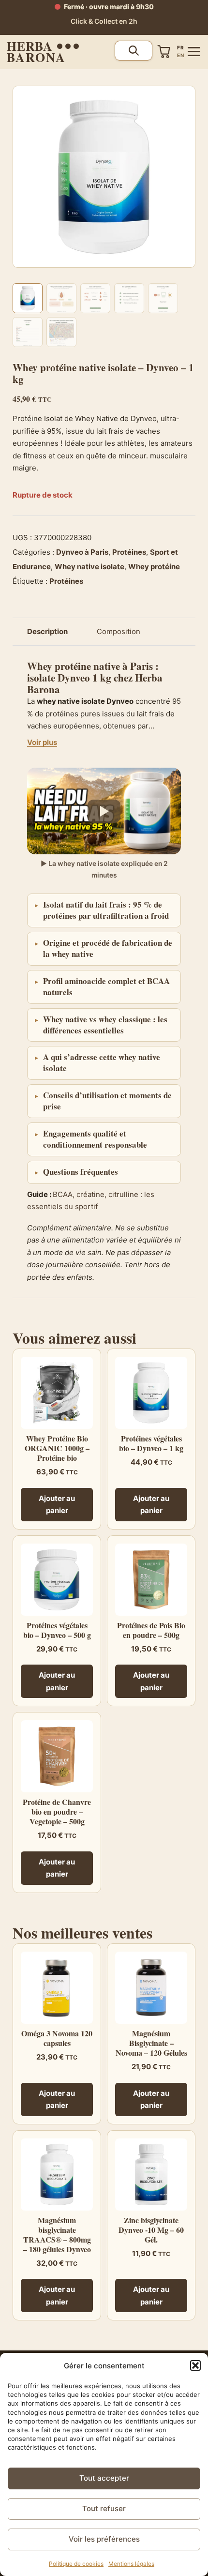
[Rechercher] (134, 51)
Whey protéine (154, 567)
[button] (195, 2365)
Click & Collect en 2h (104, 21)
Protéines (129, 552)
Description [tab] (47, 631)
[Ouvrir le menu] (194, 52)
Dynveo (74, 678)
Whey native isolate (89, 567)
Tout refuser (104, 2508)
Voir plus (42, 742)
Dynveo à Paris (82, 552)
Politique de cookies (76, 2564)
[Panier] (164, 52)
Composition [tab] (119, 631)
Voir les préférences (104, 2539)
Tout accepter (104, 2478)
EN (180, 55)
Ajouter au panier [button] (57, 1505)
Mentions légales (131, 2564)
